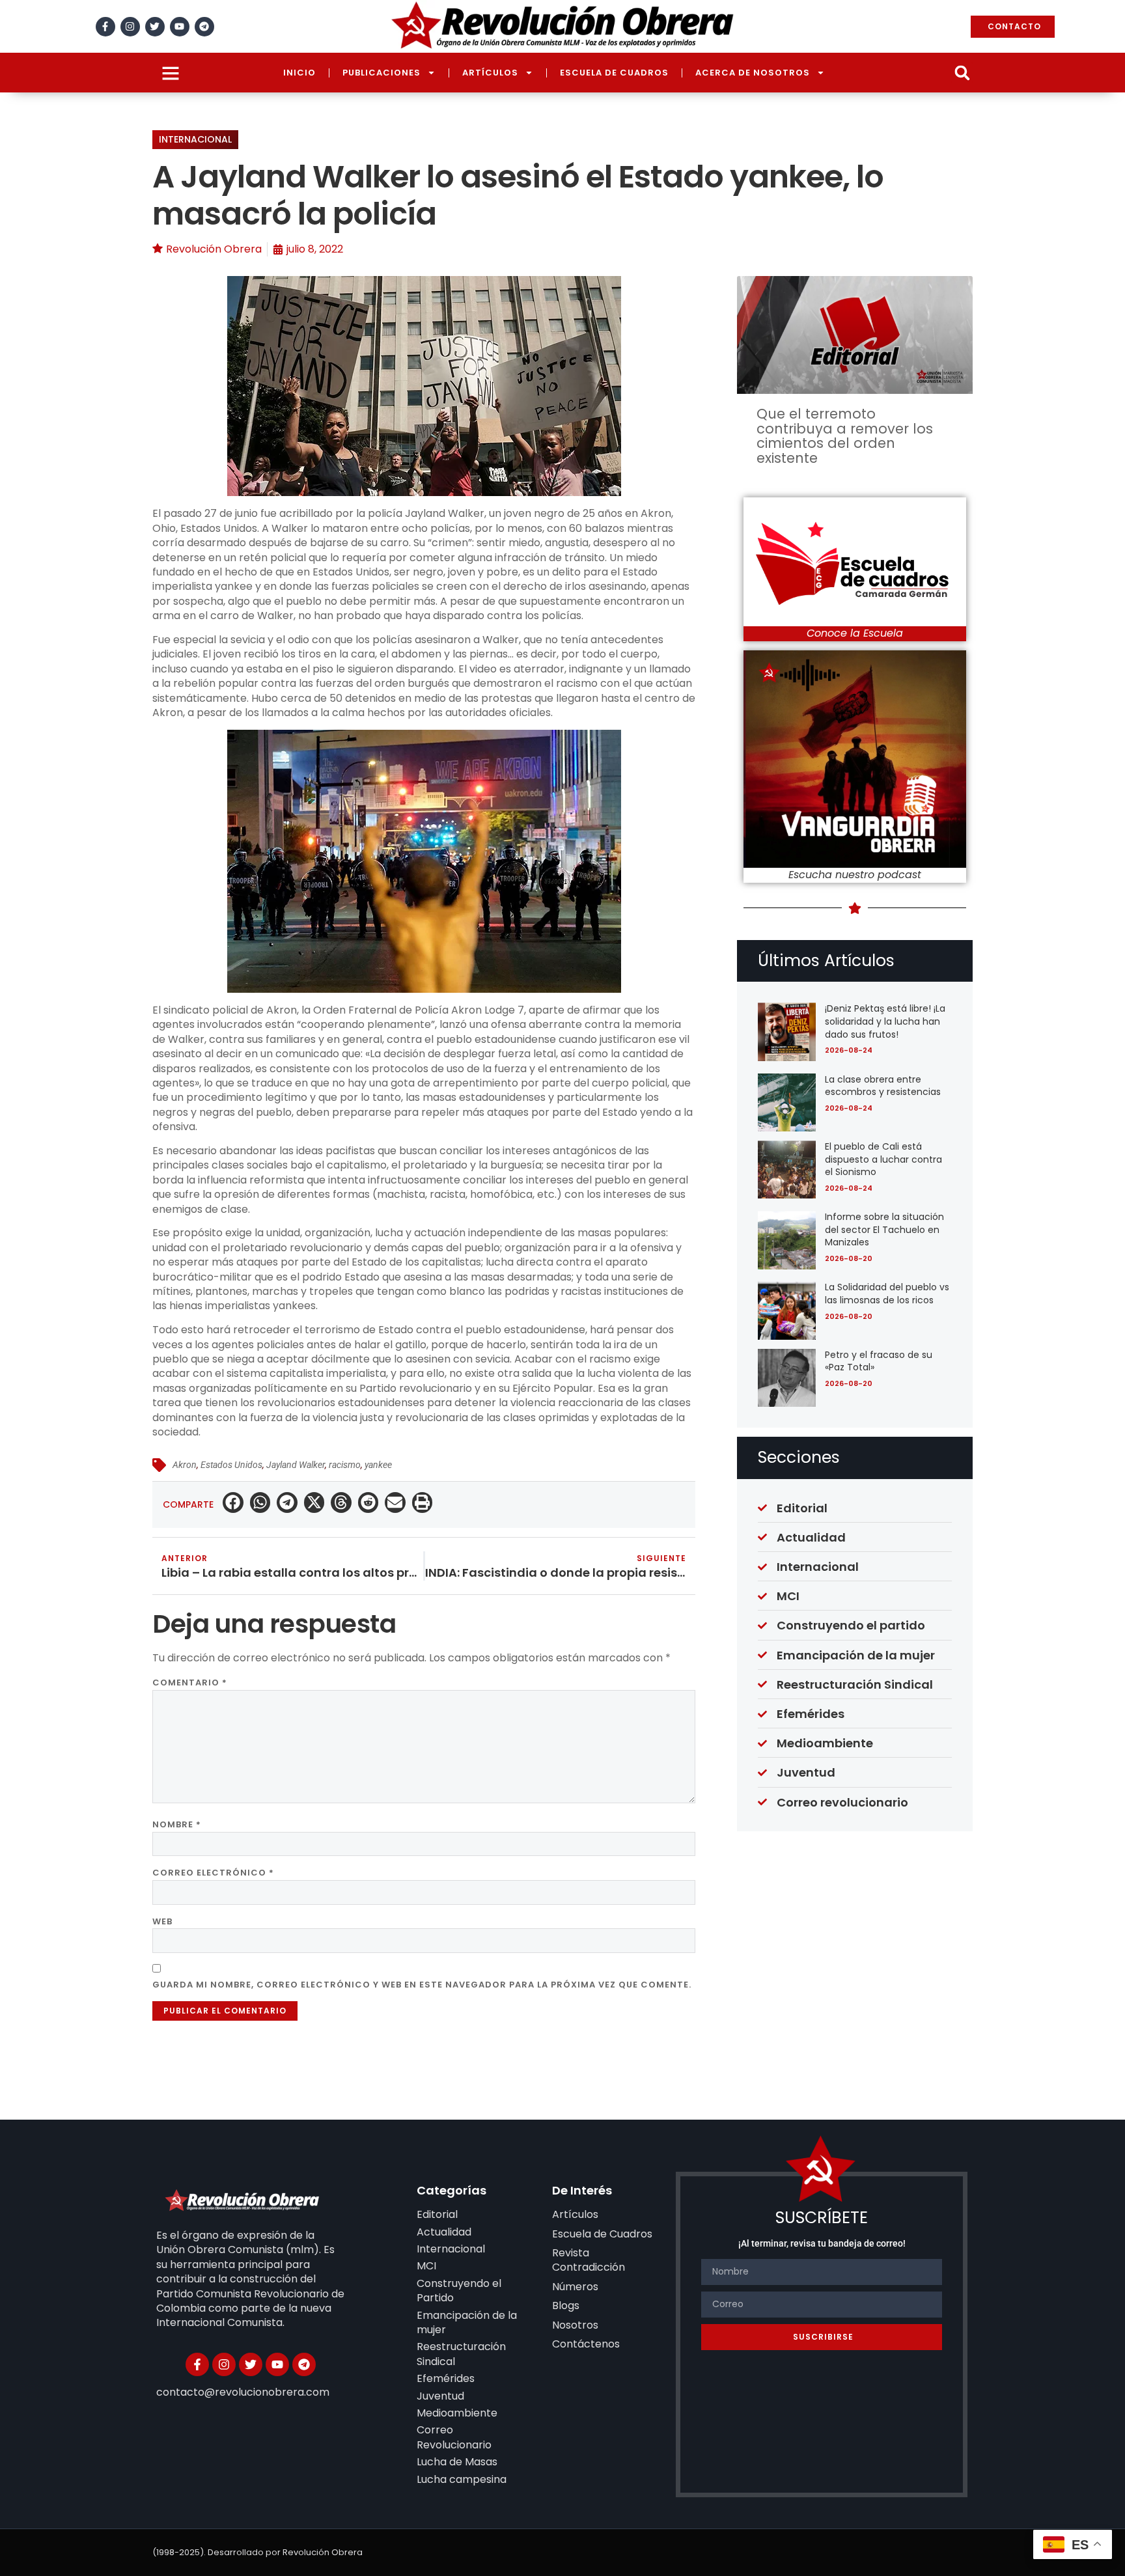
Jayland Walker (296, 1465)
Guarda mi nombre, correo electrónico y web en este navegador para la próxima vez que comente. (422, 1985)
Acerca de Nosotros (753, 73)
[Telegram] (204, 27)
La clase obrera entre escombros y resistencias (883, 1086)
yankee (378, 1465)
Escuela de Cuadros (614, 73)
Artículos (490, 73)
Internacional (195, 139)
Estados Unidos (231, 1465)
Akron (185, 1465)
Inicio (299, 73)
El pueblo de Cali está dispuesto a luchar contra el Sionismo (883, 1159)
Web (162, 1921)
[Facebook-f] (105, 27)
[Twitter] (155, 27)
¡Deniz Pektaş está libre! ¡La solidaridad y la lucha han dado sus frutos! (885, 1021)
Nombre (177, 1824)
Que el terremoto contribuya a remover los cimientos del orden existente (845, 436)
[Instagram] (130, 27)
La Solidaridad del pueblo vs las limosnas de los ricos (887, 1294)
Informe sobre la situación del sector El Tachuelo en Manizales (884, 1229)
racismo (345, 1465)
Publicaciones (382, 73)
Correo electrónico (213, 1873)
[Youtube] (180, 27)
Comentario (190, 1683)
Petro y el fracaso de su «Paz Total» (879, 1361)
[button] (962, 73)
